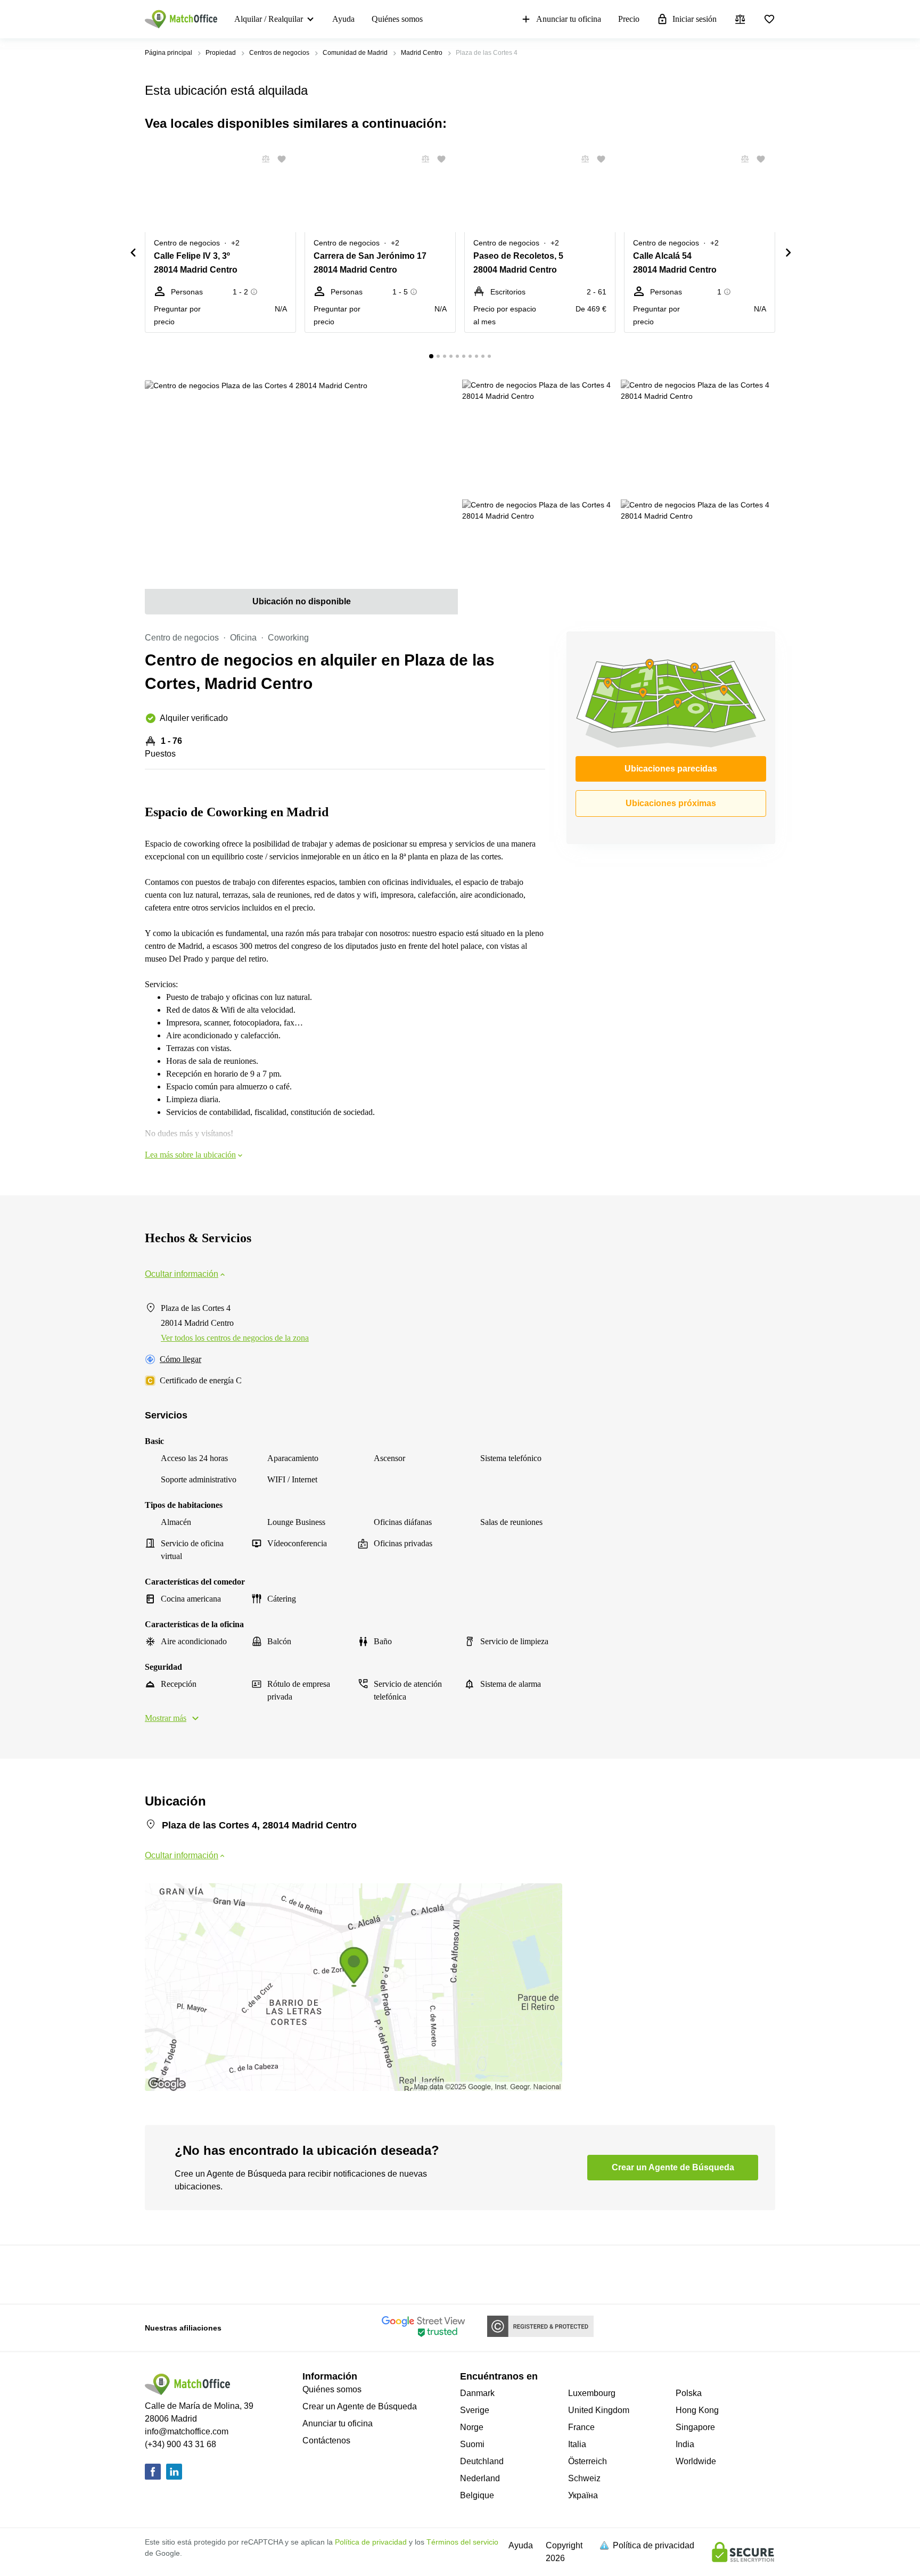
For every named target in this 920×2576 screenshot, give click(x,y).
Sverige (475, 2410)
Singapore (695, 2427)
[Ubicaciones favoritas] (769, 19)
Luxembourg (592, 2393)
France (581, 2427)
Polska (689, 2393)
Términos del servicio (462, 2542)
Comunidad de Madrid (355, 53)
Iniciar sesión (695, 19)
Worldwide (696, 2461)
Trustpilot (160, 2274)
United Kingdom (599, 2410)
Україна (583, 2495)
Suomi (472, 2444)
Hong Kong (697, 2410)
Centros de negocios (279, 53)
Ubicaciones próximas (671, 803)
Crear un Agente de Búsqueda (360, 2406)
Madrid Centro (422, 53)
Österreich (588, 2461)
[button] (262, 159)
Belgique (477, 2495)
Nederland (480, 2478)
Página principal (169, 53)
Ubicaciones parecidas (671, 769)
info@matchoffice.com (187, 2431)
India (685, 2444)
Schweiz (584, 2478)
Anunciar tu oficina (569, 19)
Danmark (477, 2393)
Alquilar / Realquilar (269, 19)
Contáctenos (326, 2440)
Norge (472, 2427)
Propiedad (221, 53)
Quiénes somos (397, 19)
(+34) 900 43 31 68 (180, 2444)
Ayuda (343, 19)
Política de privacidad (371, 2542)
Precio (629, 19)
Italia (577, 2444)
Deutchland (482, 2461)
